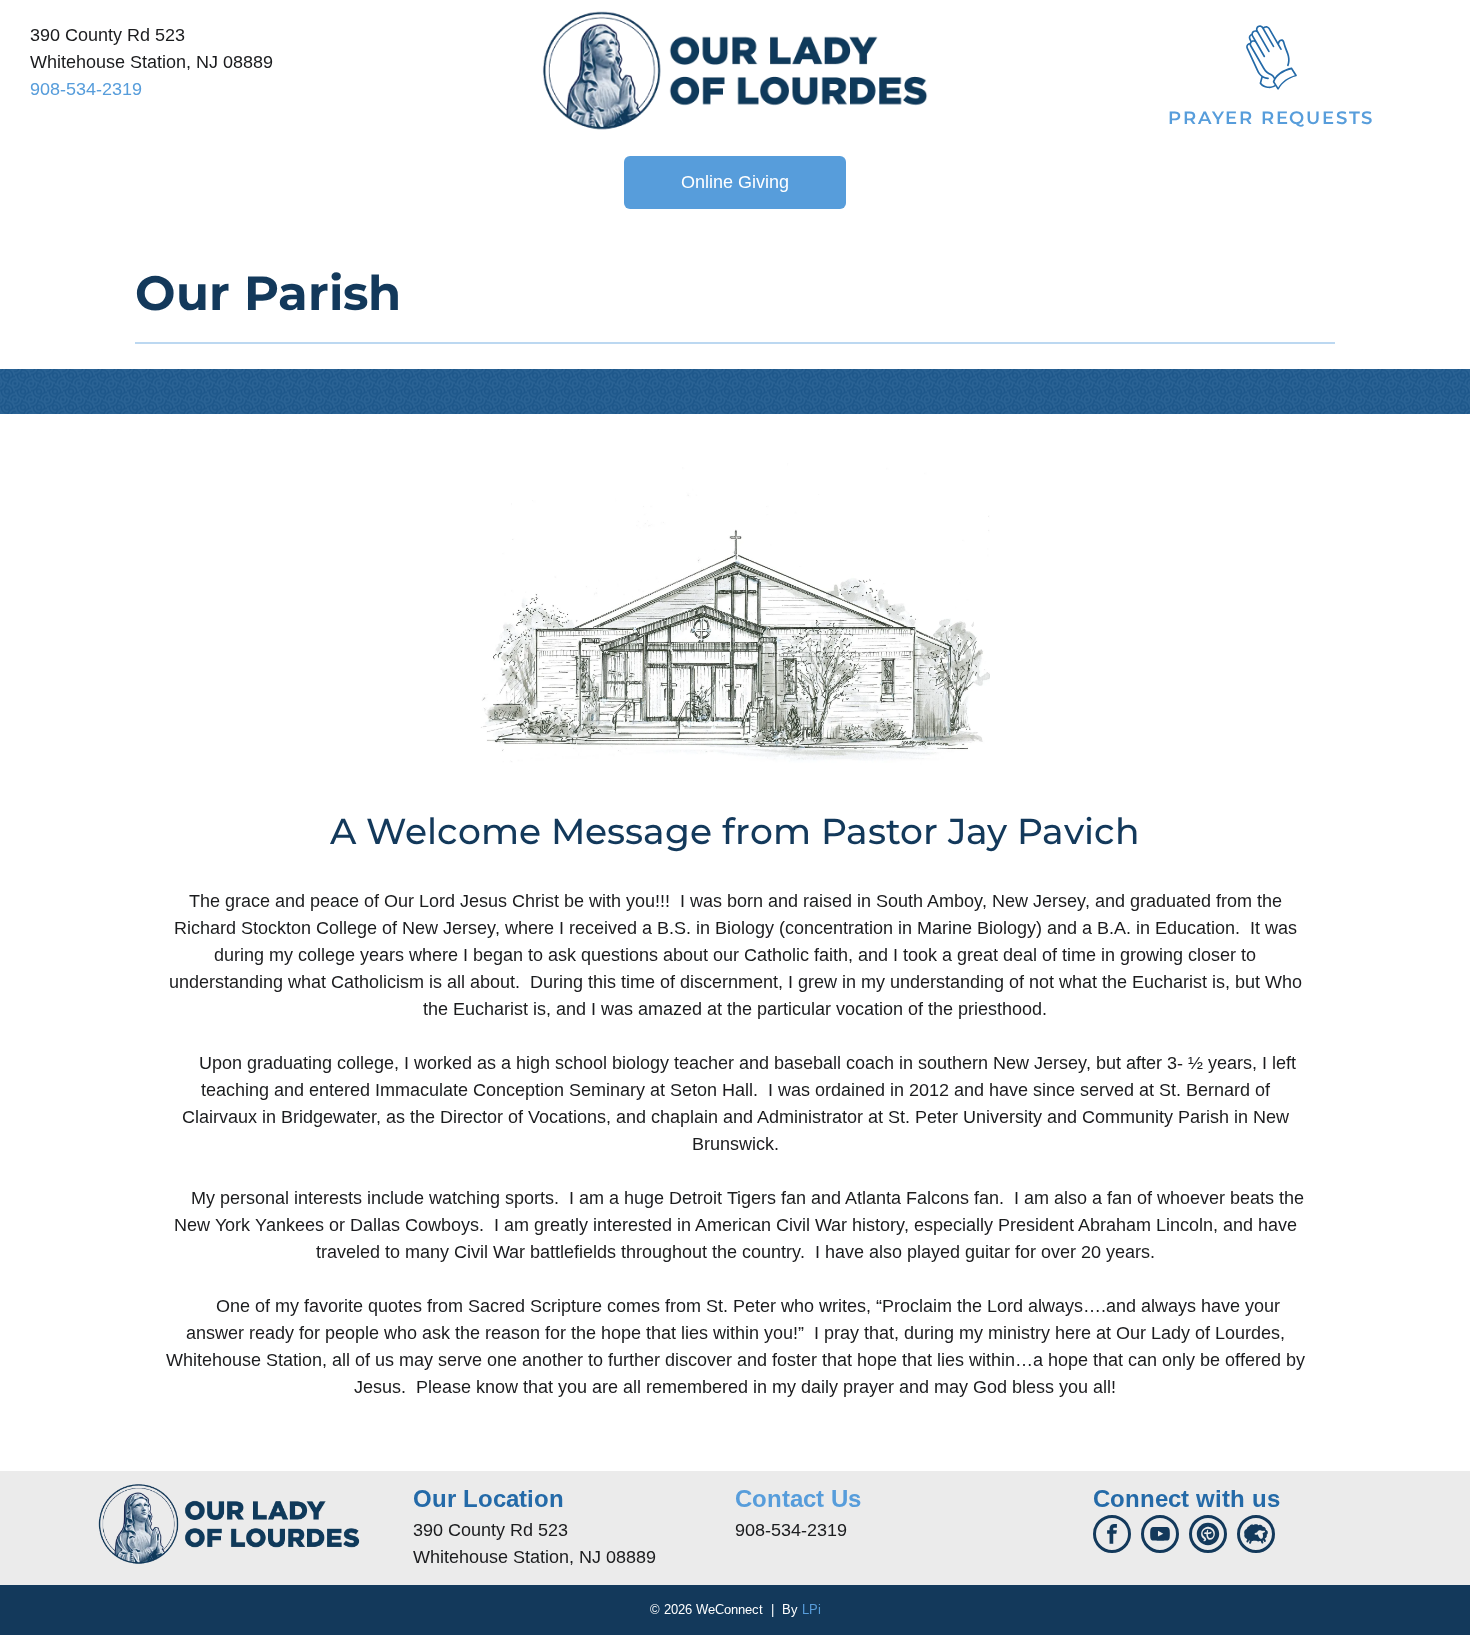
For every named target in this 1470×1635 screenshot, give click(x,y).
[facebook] (1112, 1536)
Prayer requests (1271, 118)
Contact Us (798, 1498)
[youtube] (1160, 1536)
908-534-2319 (86, 89)
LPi (811, 1609)
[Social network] (1208, 1536)
